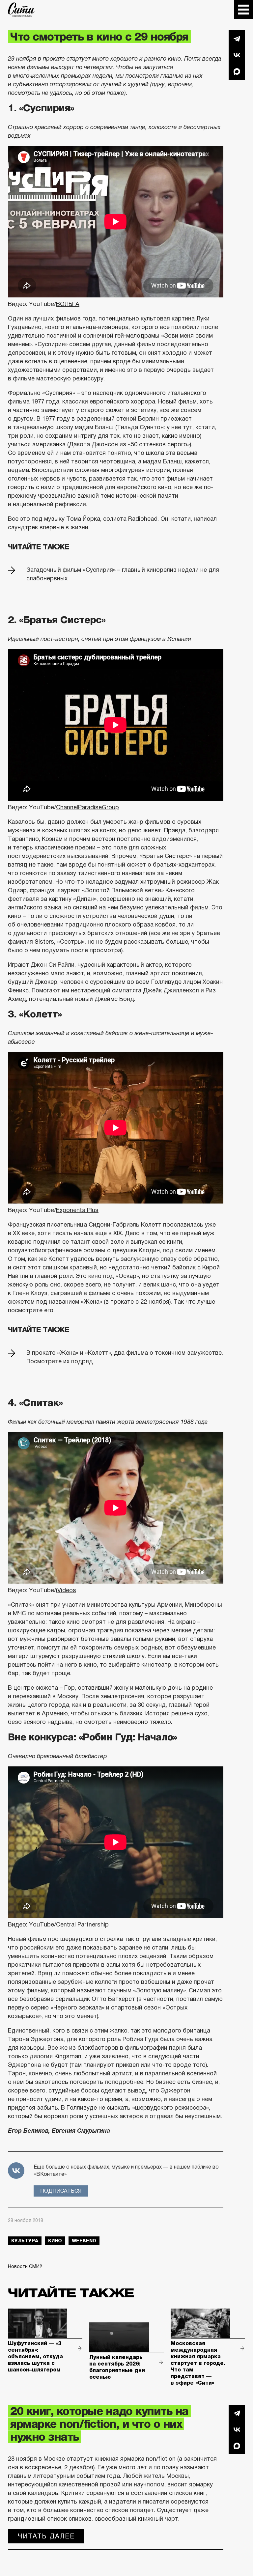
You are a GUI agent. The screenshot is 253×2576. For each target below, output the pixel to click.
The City (21, 10)
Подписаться (61, 2191)
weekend (84, 2241)
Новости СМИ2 (25, 2266)
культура (25, 2241)
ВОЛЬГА (68, 304)
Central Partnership (82, 1925)
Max (237, 71)
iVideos (66, 1590)
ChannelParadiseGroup (87, 807)
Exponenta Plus (77, 1210)
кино (55, 2241)
